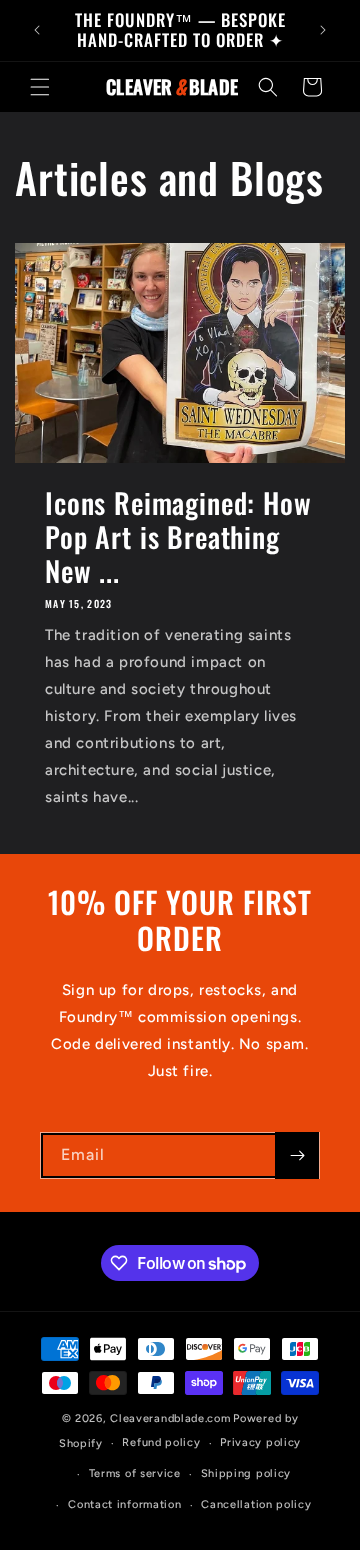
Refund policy (161, 1442)
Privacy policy (260, 1442)
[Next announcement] (323, 30)
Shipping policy (246, 1473)
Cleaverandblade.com (170, 1418)
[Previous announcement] (37, 30)
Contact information (124, 1504)
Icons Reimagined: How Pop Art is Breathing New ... (178, 537)
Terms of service (135, 1473)
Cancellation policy (256, 1504)
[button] (40, 87)
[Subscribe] (297, 1155)
